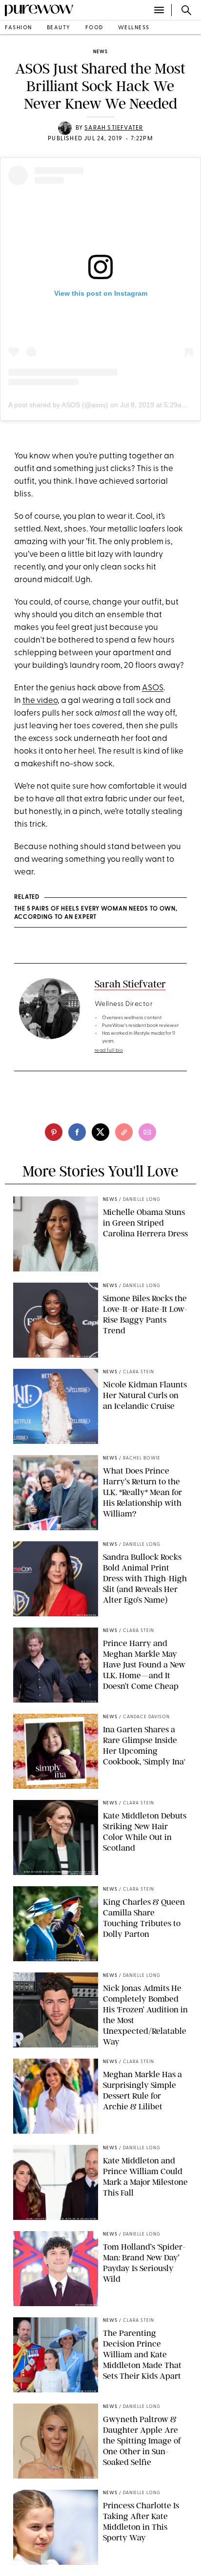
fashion (19, 28)
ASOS (153, 688)
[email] (147, 1132)
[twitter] (100, 1132)
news (100, 52)
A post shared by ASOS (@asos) (58, 405)
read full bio (109, 1051)
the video (40, 701)
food (94, 28)
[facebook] (77, 1132)
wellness (134, 28)
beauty (59, 28)
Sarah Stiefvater (114, 128)
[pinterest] (54, 1132)
